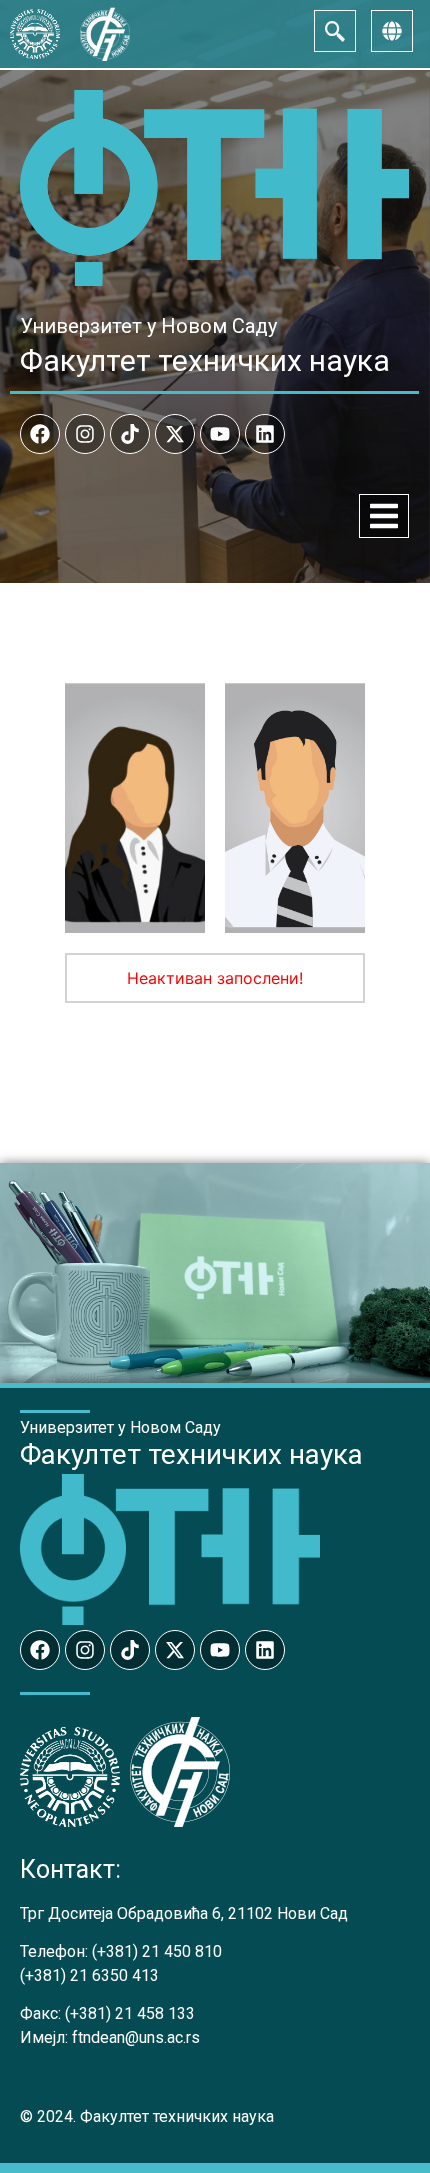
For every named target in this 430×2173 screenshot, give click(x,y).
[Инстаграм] (85, 434)
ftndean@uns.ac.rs (136, 2037)
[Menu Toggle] (384, 516)
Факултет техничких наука (205, 360)
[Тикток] (130, 434)
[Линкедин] (265, 434)
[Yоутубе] (220, 434)
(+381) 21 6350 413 (89, 1975)
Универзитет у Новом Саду (148, 326)
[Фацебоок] (40, 434)
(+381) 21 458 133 (130, 2013)
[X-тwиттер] (175, 434)
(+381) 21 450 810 (157, 1951)
